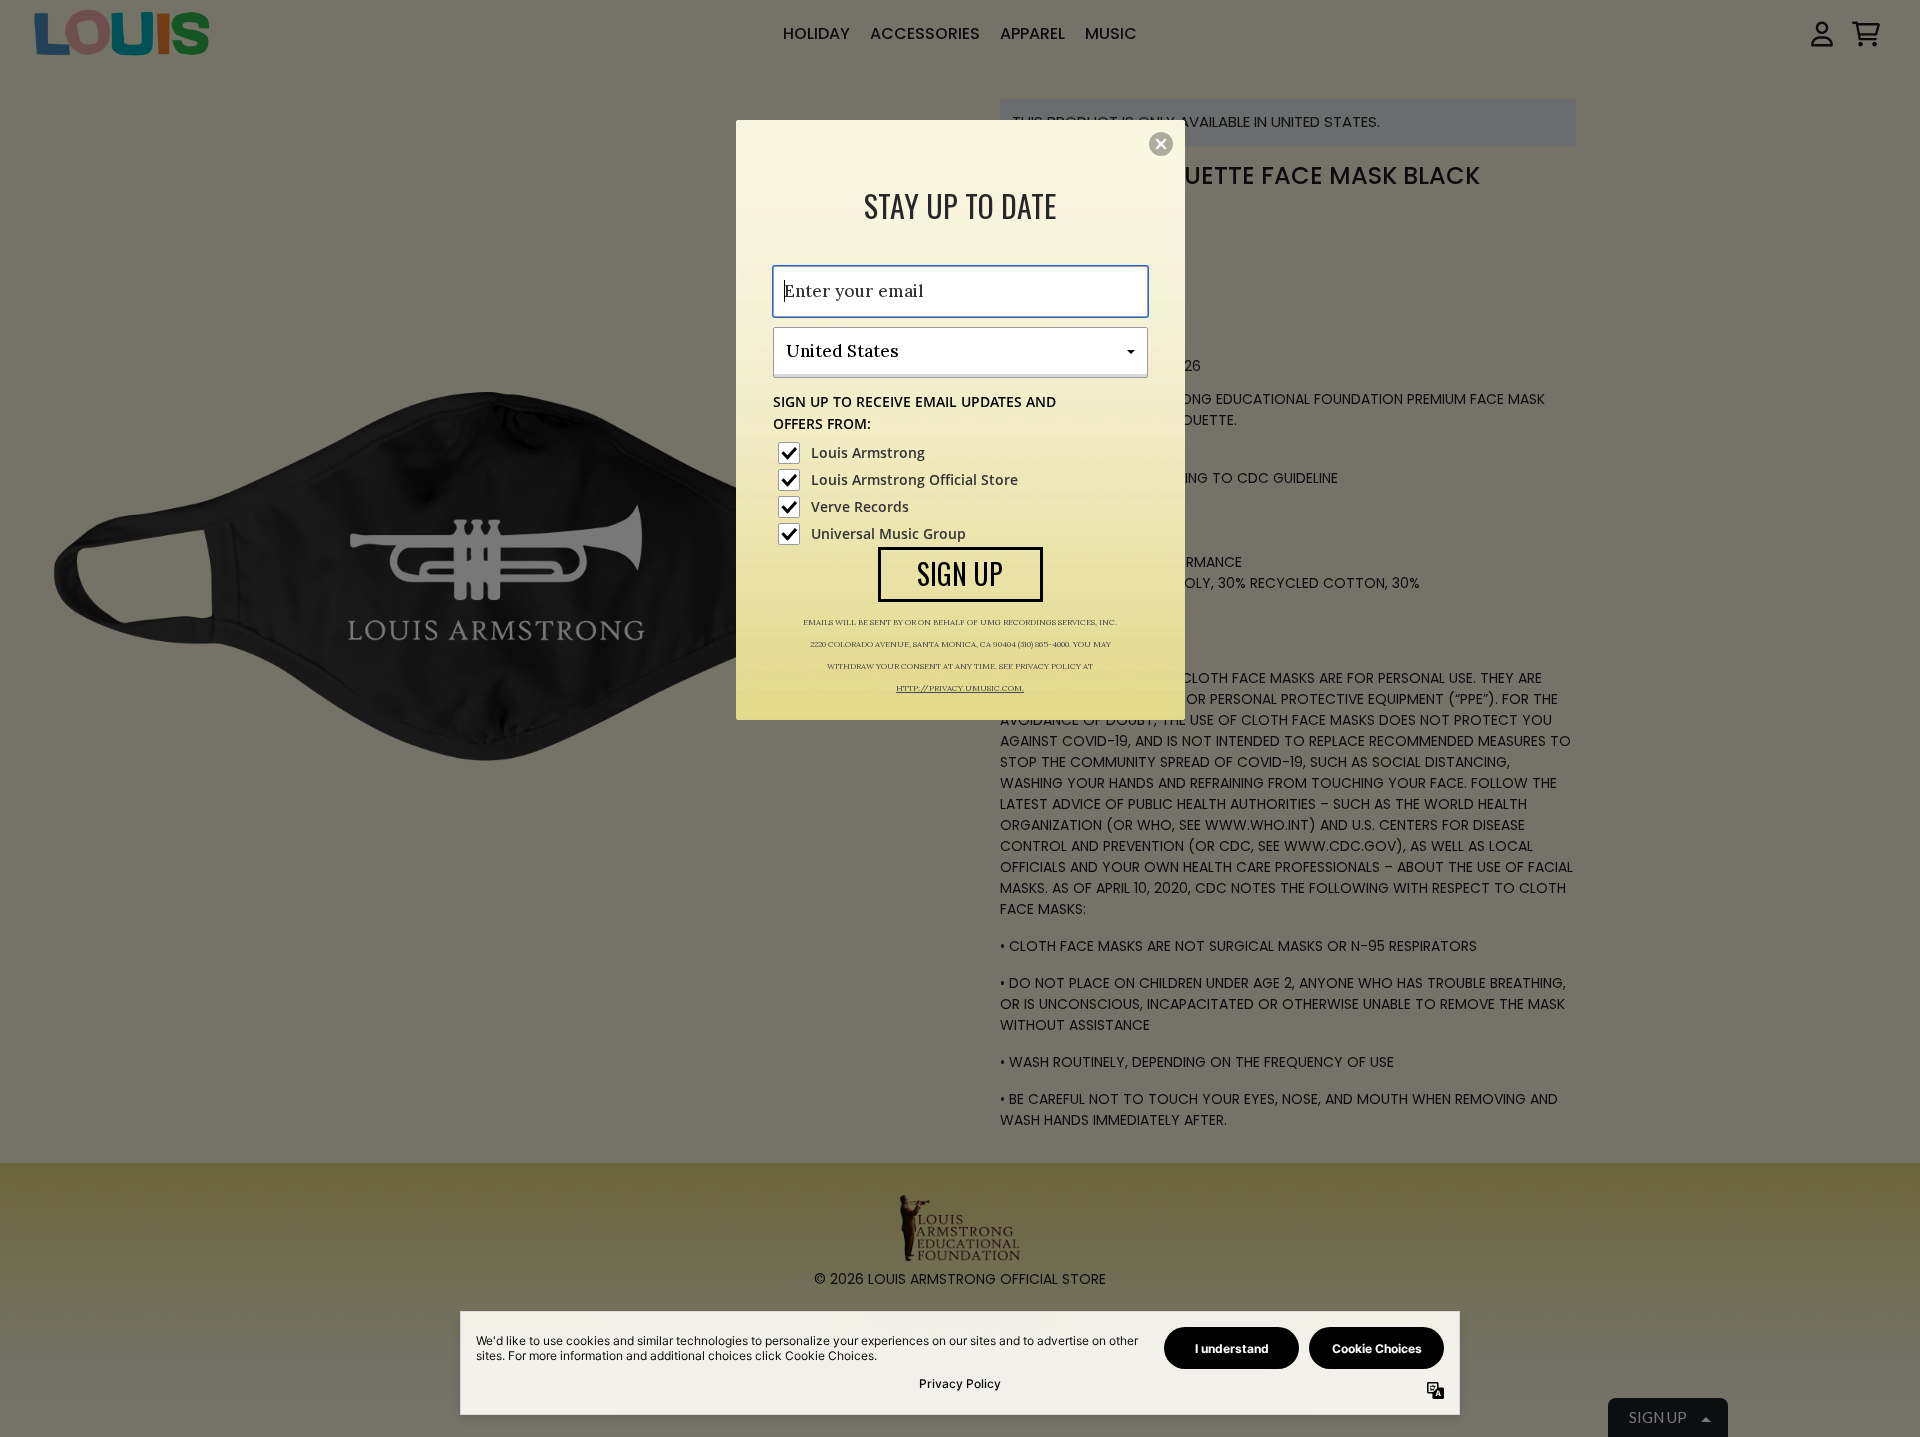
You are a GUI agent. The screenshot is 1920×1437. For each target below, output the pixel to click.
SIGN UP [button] (960, 573)
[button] (1161, 144)
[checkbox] (963, 453)
